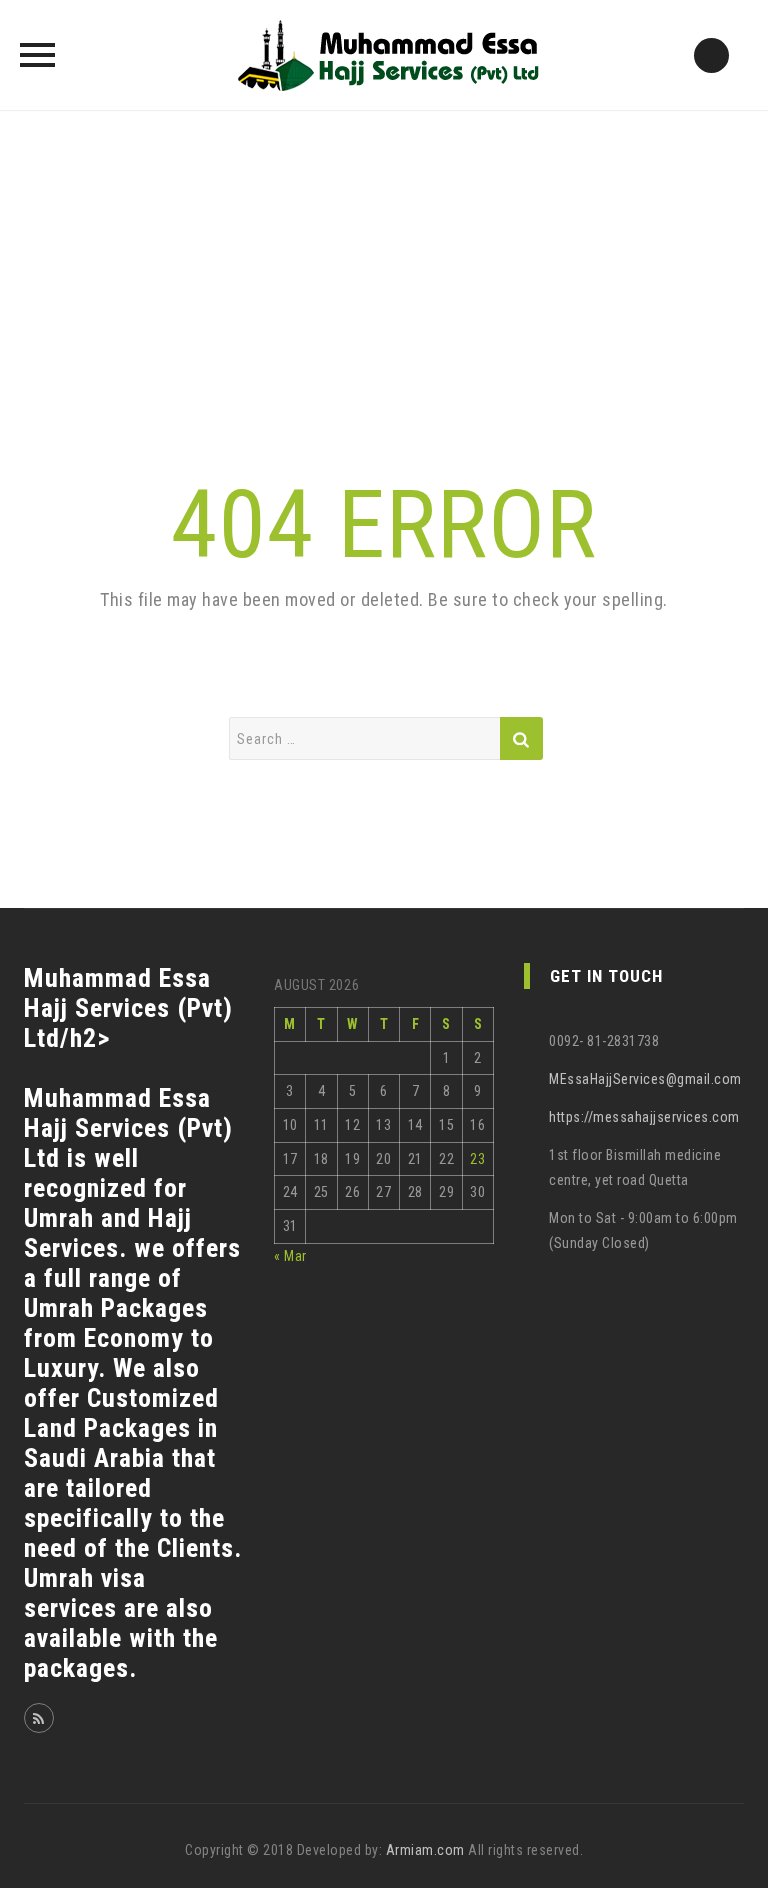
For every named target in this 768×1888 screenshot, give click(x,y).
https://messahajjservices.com (644, 1117)
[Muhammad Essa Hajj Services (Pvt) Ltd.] (384, 55)
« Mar (290, 1256)
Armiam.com (425, 1850)
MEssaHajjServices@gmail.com (645, 1079)
